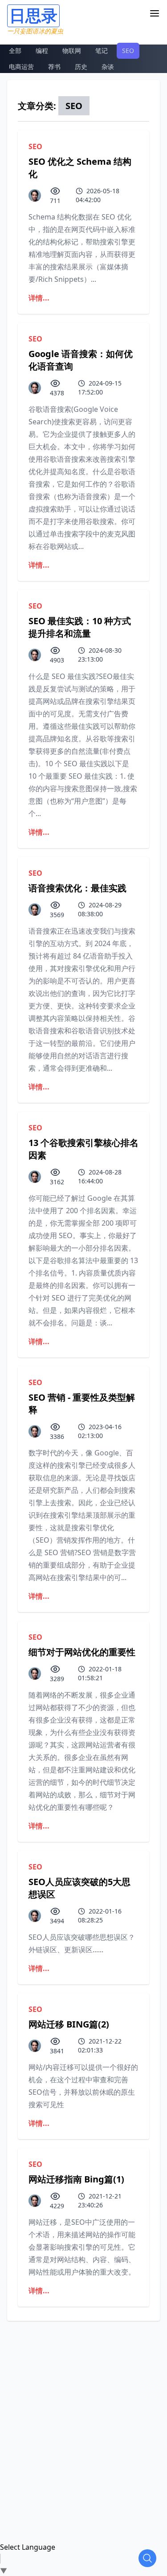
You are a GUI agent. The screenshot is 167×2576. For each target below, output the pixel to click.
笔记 (102, 51)
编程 (42, 51)
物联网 (72, 51)
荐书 (54, 67)
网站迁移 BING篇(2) (69, 2024)
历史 (81, 67)
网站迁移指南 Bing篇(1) (76, 2179)
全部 (15, 51)
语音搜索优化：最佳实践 (77, 888)
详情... (39, 298)
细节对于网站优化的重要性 (82, 1652)
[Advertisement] (83, 2404)
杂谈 (108, 67)
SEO (128, 51)
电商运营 (21, 67)
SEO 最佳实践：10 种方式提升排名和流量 (80, 627)
